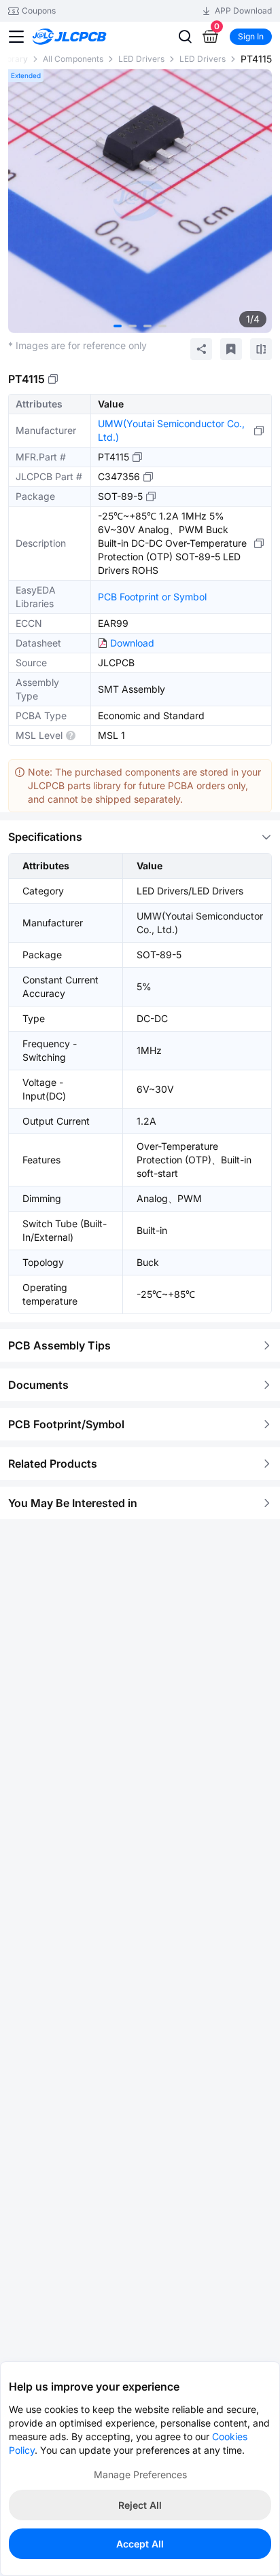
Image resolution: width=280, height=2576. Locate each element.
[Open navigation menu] (16, 37)
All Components (73, 59)
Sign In (251, 36)
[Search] (185, 37)
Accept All (140, 2544)
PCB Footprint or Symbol (152, 597)
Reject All (140, 2505)
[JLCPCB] (85, 37)
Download (132, 643)
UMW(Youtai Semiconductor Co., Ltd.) (171, 430)
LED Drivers (141, 59)
